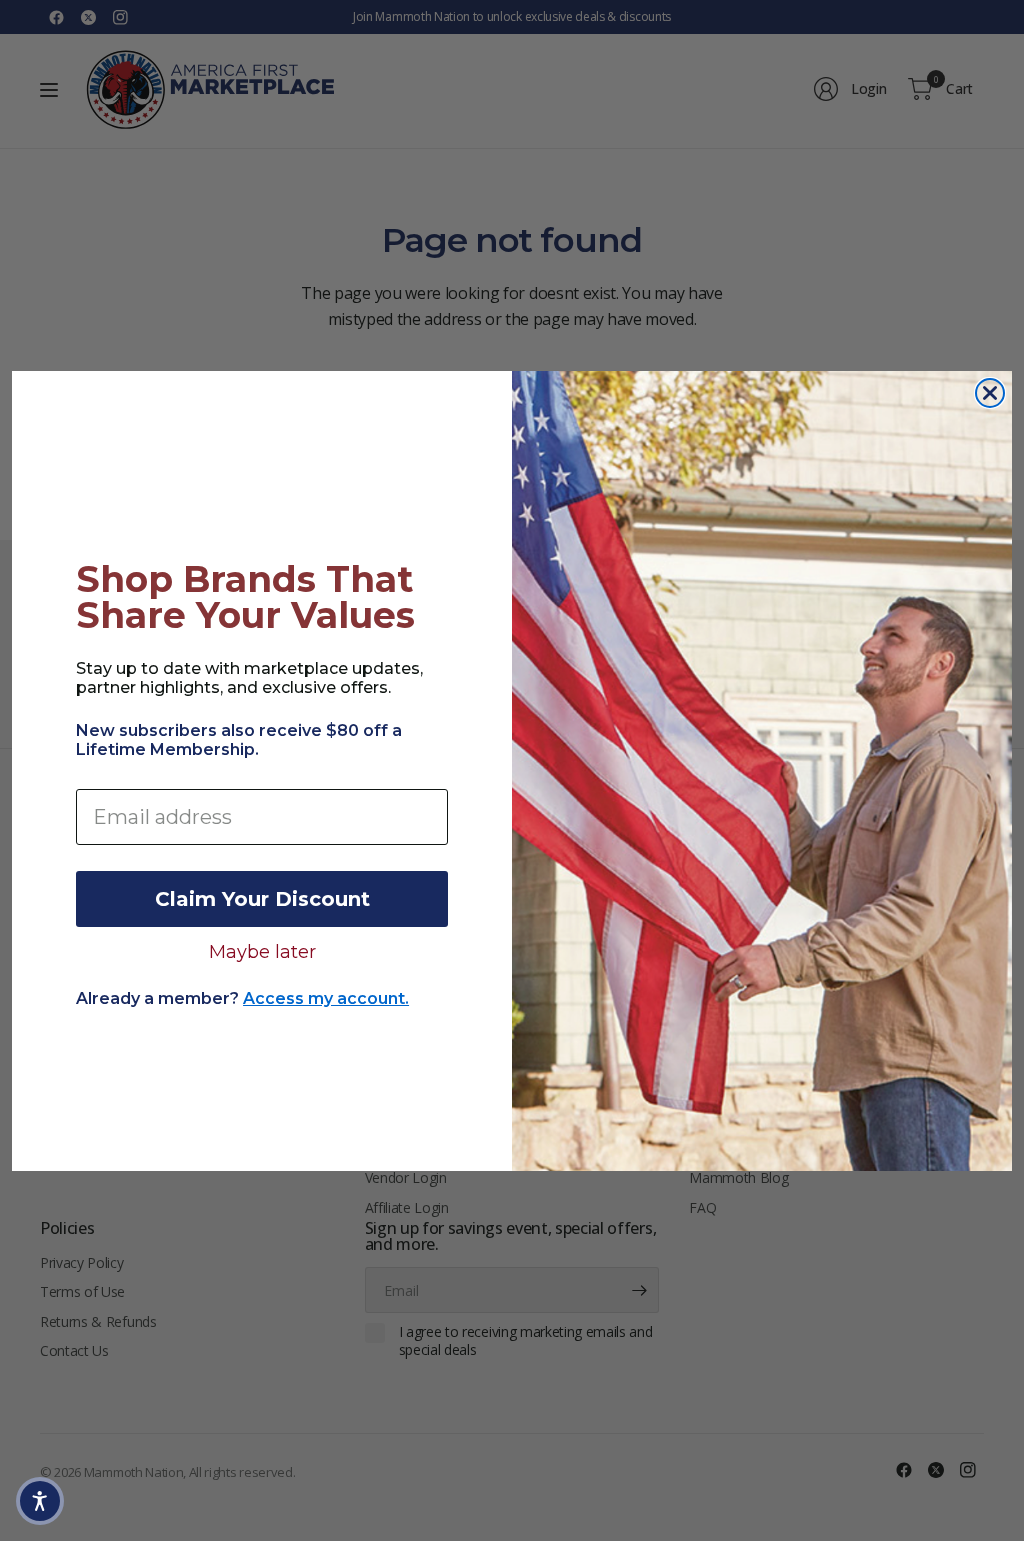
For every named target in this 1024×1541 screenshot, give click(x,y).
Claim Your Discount (262, 899)
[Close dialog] (990, 393)
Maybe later (262, 951)
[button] (40, 1501)
